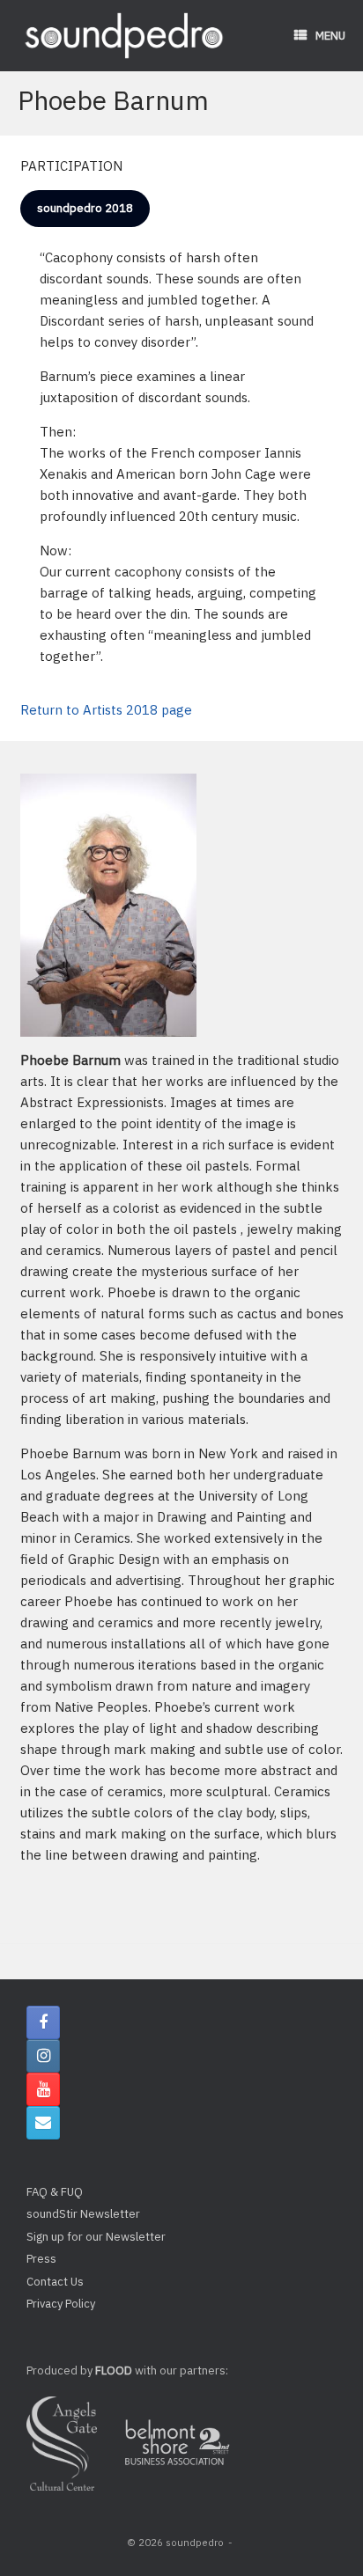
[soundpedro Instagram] (43, 2056)
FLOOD (114, 2371)
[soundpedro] (123, 36)
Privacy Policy (61, 2304)
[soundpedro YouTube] (43, 2089)
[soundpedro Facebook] (43, 2022)
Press (41, 2259)
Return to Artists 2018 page (106, 710)
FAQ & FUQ (55, 2192)
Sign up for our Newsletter (96, 2237)
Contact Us (55, 2282)
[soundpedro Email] (43, 2123)
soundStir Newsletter (83, 2214)
